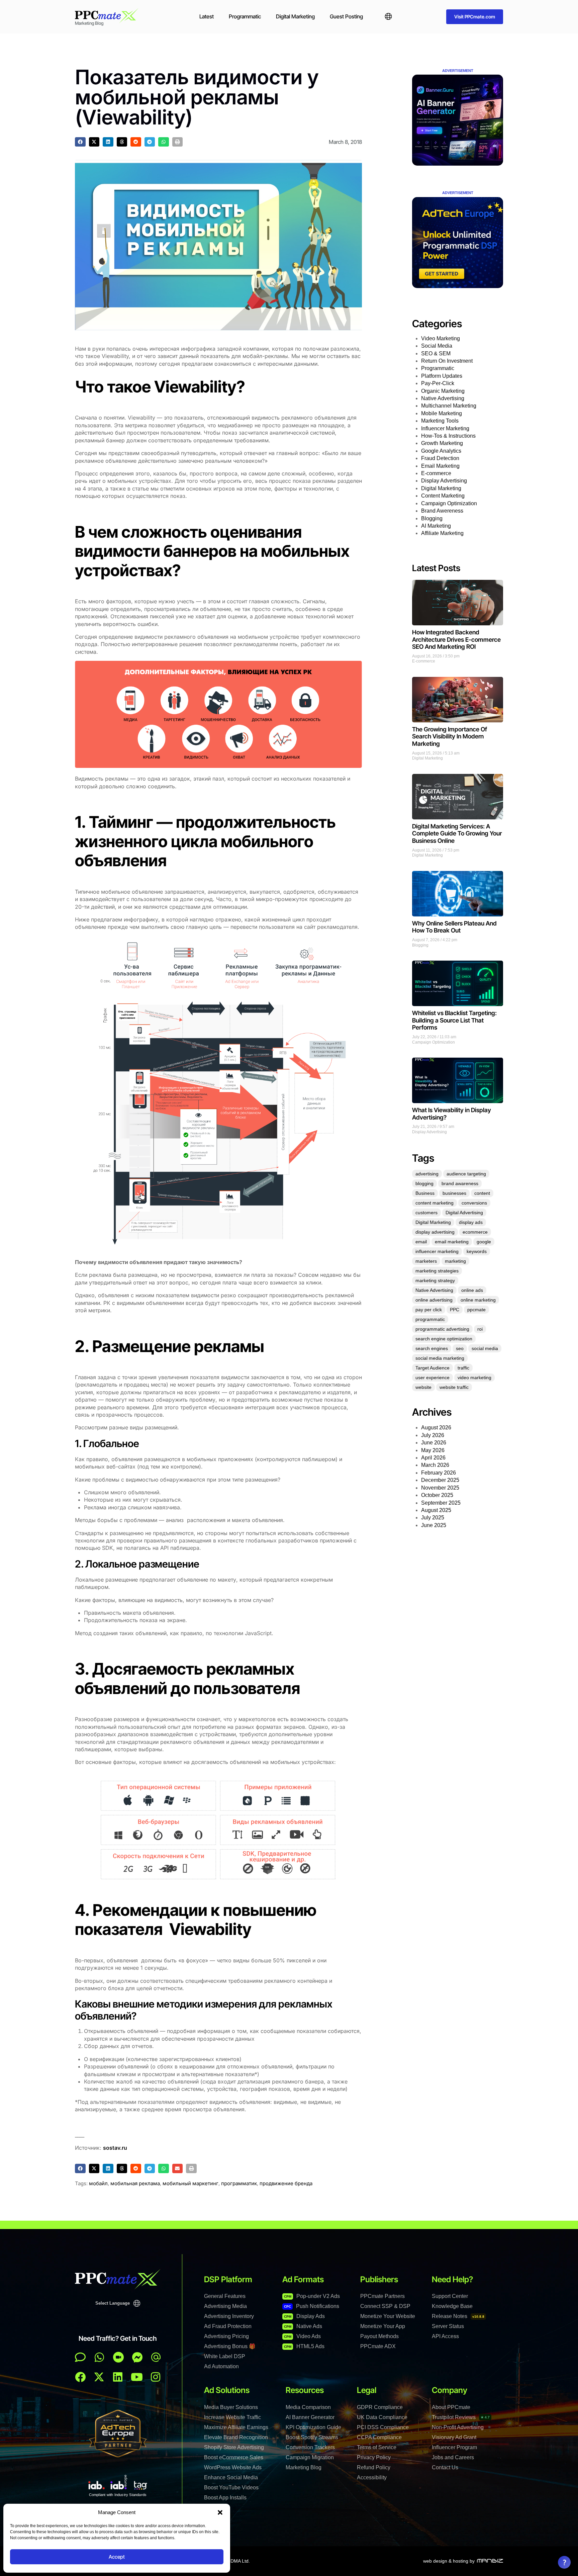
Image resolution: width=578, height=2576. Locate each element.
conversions (474, 1203)
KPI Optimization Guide (313, 2427)
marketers (426, 1261)
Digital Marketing (295, 16)
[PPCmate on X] (99, 2377)
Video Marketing (441, 338)
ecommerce (475, 1232)
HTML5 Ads (304, 2346)
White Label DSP (225, 2356)
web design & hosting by (449, 2561)
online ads (472, 1290)
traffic (463, 1368)
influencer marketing (437, 1251)
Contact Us (445, 2467)
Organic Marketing (443, 391)
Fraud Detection (440, 458)
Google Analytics (441, 451)
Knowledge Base (452, 2306)
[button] (220, 2512)
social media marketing (440, 1358)
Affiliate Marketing (442, 533)
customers (426, 1213)
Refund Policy (374, 2467)
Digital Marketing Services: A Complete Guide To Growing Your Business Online (457, 833)
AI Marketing (436, 526)
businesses (454, 1193)
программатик (239, 2183)
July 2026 (433, 1435)
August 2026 (436, 1428)
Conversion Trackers (310, 2447)
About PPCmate (451, 2407)
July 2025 (433, 1518)
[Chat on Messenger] (137, 2357)
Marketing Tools (440, 421)
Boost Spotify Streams (312, 2437)
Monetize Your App (383, 2326)
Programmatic (245, 16)
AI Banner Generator (310, 2417)
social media (485, 1348)
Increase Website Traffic (232, 2417)
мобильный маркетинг (190, 2183)
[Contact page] (118, 2357)
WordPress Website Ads (233, 2467)
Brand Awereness (442, 511)
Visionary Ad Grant (454, 2437)
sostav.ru (115, 2148)
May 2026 (433, 1450)
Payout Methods (379, 2336)
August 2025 (436, 1510)
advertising (427, 1174)
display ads (471, 1222)
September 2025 (441, 1503)
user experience (432, 1378)
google (484, 1242)
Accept (117, 2557)
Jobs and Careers (453, 2457)
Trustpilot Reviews (461, 2417)
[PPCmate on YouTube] (137, 2377)
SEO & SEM (436, 353)
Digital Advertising (464, 1213)
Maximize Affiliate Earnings (236, 2427)
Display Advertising (444, 481)
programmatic (430, 1319)
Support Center (450, 2296)
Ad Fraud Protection (228, 2326)
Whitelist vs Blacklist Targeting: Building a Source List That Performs (454, 1020)
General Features (225, 2296)
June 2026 (434, 1443)
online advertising (434, 1300)
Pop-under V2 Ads (312, 2296)
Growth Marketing (442, 443)
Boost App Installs (225, 2498)
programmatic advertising (442, 1329)
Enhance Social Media (231, 2477)
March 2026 (435, 1465)
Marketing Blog (304, 2467)
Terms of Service (377, 2447)
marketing (455, 1261)
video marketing (474, 1378)
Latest (207, 16)
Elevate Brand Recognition (236, 2437)
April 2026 (433, 1458)
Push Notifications (312, 2306)
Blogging (432, 518)
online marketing (478, 1300)
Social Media (437, 346)
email (421, 1242)
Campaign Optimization (449, 503)
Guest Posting (346, 16)
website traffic (454, 1387)
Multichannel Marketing (449, 406)
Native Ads (303, 2326)
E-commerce (436, 473)
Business (425, 1193)
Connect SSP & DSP (385, 2306)
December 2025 (440, 1480)
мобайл (98, 2183)
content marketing (435, 1203)
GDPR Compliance (380, 2407)
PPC (455, 1310)
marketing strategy (435, 1280)
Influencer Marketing (445, 428)
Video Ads (302, 2336)
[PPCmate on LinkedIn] (118, 2377)
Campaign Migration (310, 2457)
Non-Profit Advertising (458, 2427)
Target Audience (432, 1368)
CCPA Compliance (379, 2437)
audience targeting (466, 1174)
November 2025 (440, 1488)
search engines (432, 1348)
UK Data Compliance (382, 2417)
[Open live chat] (80, 2357)
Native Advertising (443, 398)
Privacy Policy (374, 2457)
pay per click (429, 1310)
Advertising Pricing (226, 2336)
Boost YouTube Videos (231, 2488)
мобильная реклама (135, 2183)
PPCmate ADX (378, 2346)
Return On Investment (447, 361)
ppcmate (476, 1310)
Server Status (448, 2326)
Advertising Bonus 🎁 (230, 2346)
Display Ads (304, 2316)
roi (480, 1329)
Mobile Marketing (442, 413)
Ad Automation (221, 2366)
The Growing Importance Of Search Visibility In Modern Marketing (450, 736)
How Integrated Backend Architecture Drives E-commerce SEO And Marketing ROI (456, 639)
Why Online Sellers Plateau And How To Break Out (454, 927)
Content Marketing (443, 496)
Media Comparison (308, 2407)
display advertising (435, 1232)
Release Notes (458, 2316)
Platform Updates (442, 376)
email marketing (452, 1242)
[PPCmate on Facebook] (80, 2377)
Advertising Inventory (229, 2316)
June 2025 (434, 1525)
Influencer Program (454, 2447)
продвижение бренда (286, 2183)
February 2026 (439, 1473)
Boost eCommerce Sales (234, 2457)
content (482, 1193)
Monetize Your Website (388, 2316)
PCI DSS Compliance (383, 2427)
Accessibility (372, 2477)
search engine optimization (444, 1339)
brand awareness (460, 1183)
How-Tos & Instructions (448, 436)
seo (460, 1348)
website (423, 1387)
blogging (424, 1183)
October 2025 (437, 1495)
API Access (445, 2336)
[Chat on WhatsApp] (99, 2357)
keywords (477, 1251)
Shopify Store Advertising (234, 2447)
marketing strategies (437, 1271)
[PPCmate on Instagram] (156, 2377)
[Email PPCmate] (156, 2357)
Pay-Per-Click (438, 383)
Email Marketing (440, 466)
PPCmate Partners (382, 2296)
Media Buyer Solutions (231, 2407)
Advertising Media (225, 2306)
